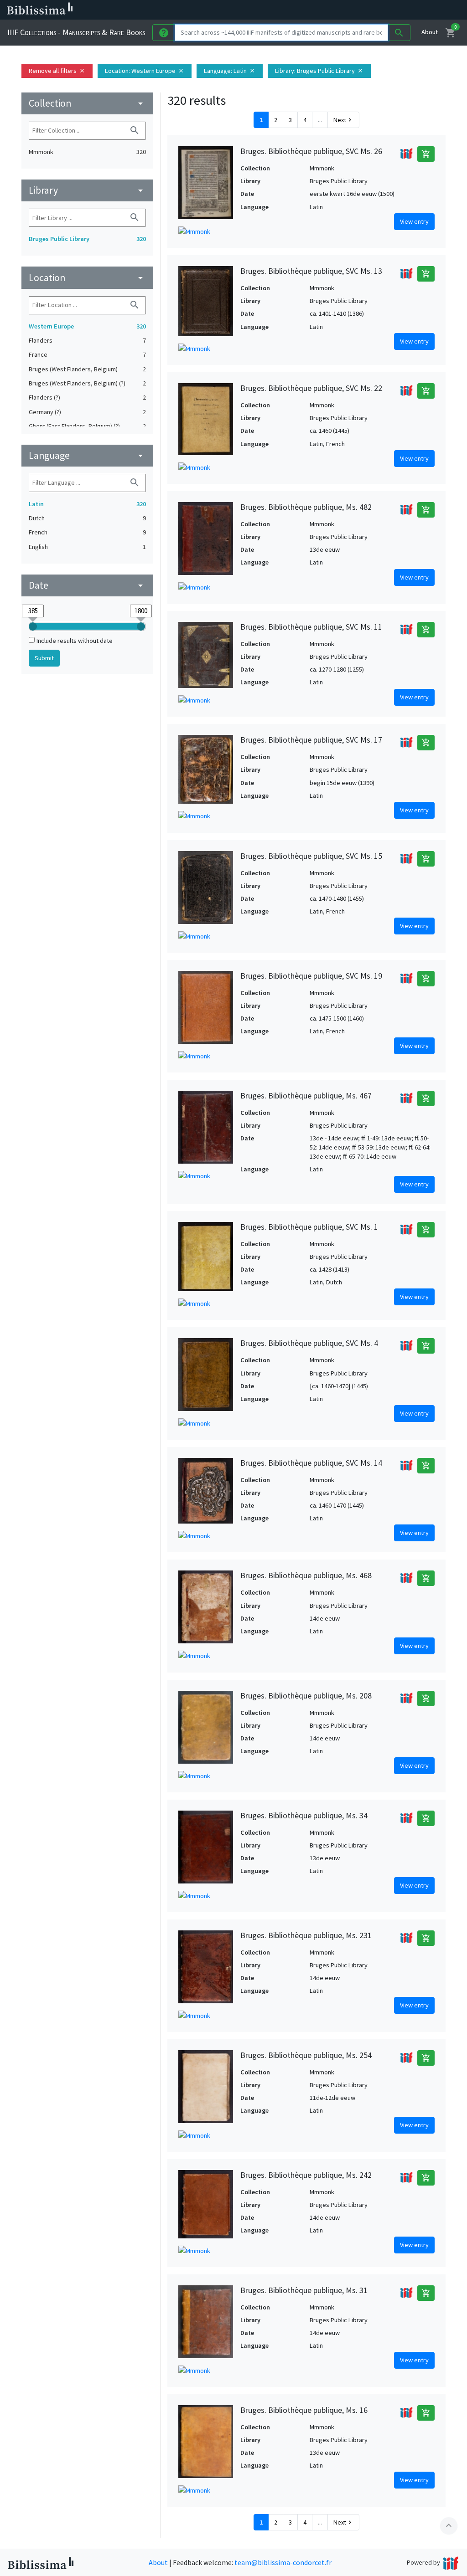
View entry (414, 221)
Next (343, 120)
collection (87, 103)
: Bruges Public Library (319, 71)
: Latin (230, 71)
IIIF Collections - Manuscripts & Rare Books (76, 32)
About (430, 32)
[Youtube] (400, 10)
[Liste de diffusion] (341, 10)
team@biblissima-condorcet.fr (283, 2562)
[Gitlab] (429, 10)
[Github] (414, 10)
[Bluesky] (370, 10)
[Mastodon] (385, 10)
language (87, 455)
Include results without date (75, 641)
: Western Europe (145, 71)
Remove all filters (57, 71)
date (87, 585)
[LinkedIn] (356, 10)
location (87, 278)
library (87, 190)
